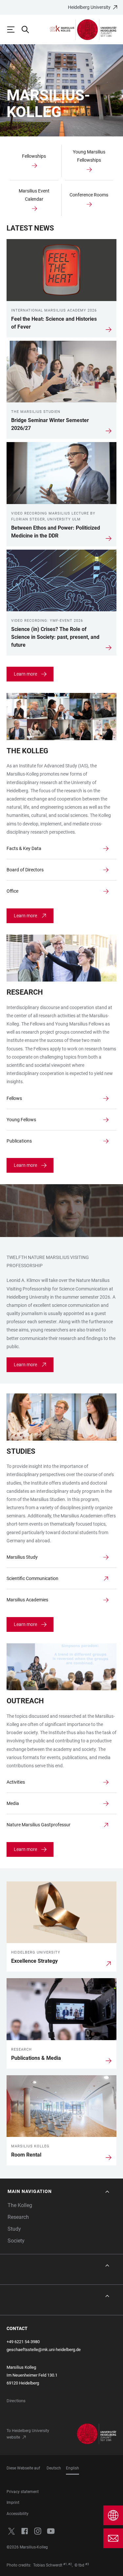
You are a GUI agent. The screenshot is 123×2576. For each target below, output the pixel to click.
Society (16, 2241)
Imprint (13, 2503)
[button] (59, 2191)
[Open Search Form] (28, 30)
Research (18, 2217)
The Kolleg (20, 2205)
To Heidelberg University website (28, 2434)
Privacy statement (23, 2492)
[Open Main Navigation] (14, 30)
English (72, 2468)
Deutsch (54, 2468)
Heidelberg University (89, 7)
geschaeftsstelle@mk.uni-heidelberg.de (44, 2350)
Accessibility (18, 2514)
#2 (70, 2564)
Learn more (25, 674)
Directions (16, 2401)
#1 (65, 2564)
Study (14, 2229)
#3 (87, 2564)
